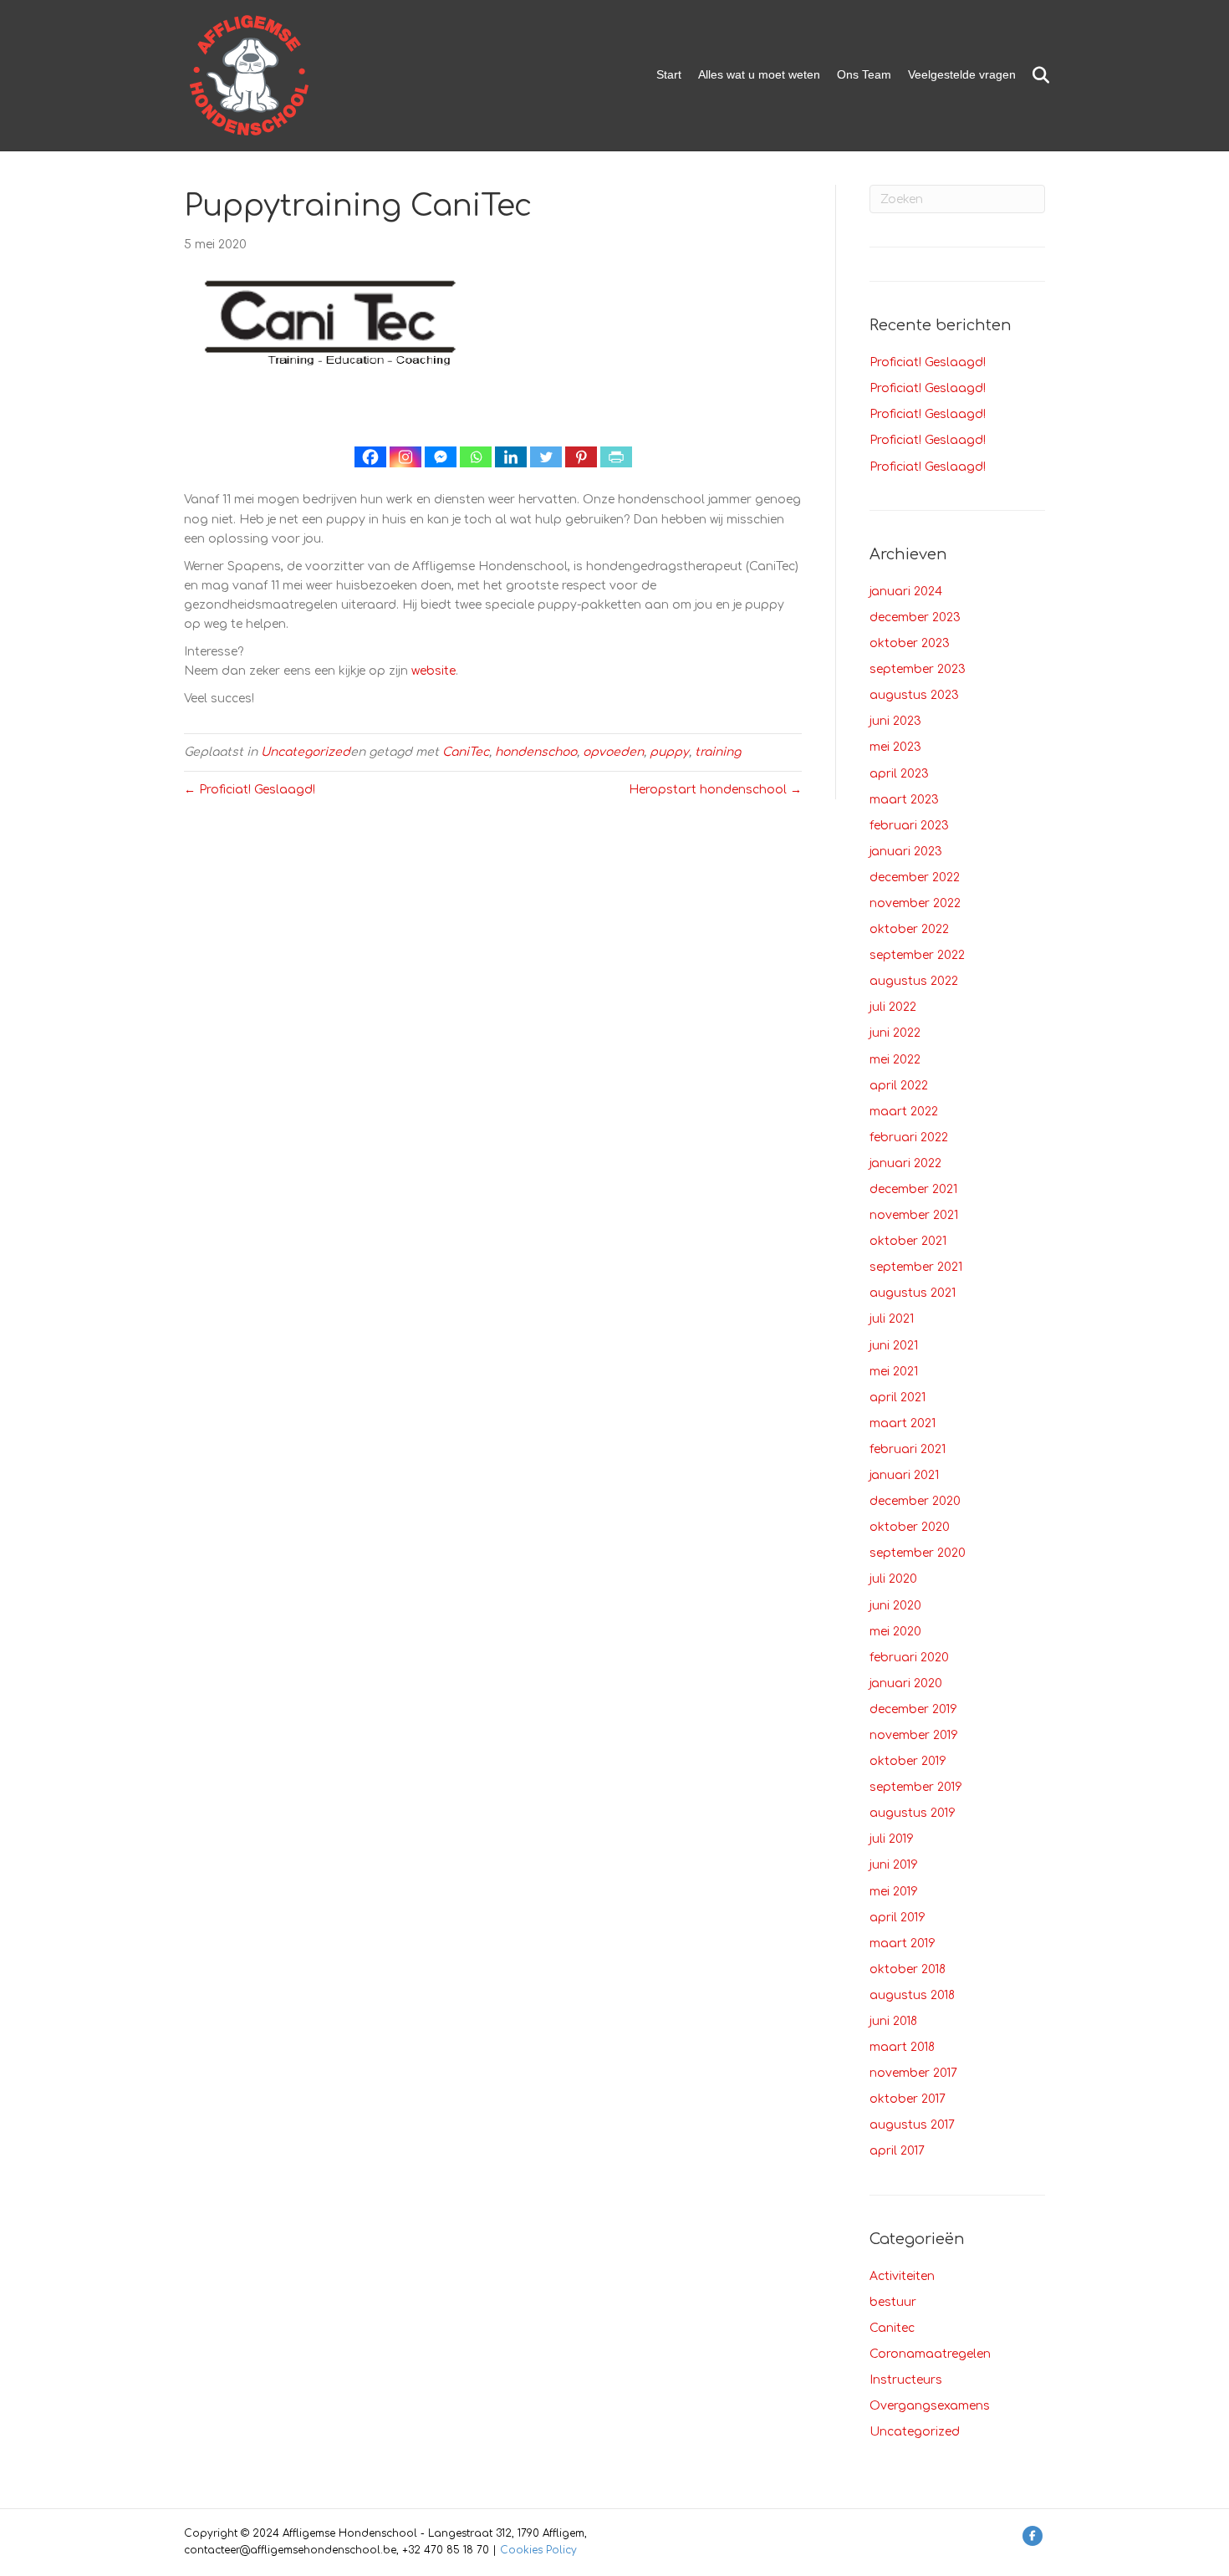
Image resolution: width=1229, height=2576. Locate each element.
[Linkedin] (511, 457)
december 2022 (915, 877)
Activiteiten (902, 2276)
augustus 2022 (914, 981)
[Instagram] (405, 457)
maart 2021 (903, 1423)
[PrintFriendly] (616, 457)
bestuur (893, 2302)
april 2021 (898, 1398)
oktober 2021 (908, 1241)
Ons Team (864, 74)
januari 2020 (906, 1683)
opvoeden (613, 752)
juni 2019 (894, 1865)
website (433, 671)
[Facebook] (370, 457)
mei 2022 (895, 1060)
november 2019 (914, 1735)
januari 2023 (906, 852)
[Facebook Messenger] (441, 457)
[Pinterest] (581, 457)
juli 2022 (893, 1007)
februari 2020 (909, 1658)
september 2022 (917, 955)
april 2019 (898, 1918)
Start (669, 74)
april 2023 (899, 774)
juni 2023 (895, 721)
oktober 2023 (910, 643)
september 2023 (918, 669)
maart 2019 (903, 1943)
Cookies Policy (538, 2550)
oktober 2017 (908, 2099)
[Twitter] (546, 457)
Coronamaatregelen (930, 2354)
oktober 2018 (908, 1969)
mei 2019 (894, 1892)
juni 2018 (893, 2021)
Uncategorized (306, 752)
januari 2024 (906, 592)
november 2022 (915, 903)
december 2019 (913, 1709)
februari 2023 (909, 826)
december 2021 (913, 1189)
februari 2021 (908, 1449)
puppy (669, 752)
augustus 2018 (912, 1995)
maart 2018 (902, 2047)
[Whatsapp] (476, 457)
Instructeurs (906, 2380)
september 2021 (916, 1267)
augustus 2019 (913, 1813)
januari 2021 (904, 1475)
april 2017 (897, 2151)
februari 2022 (909, 1138)
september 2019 (916, 1787)
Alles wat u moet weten (759, 74)
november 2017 (913, 2073)
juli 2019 (892, 1839)
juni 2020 (895, 1606)
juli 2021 (892, 1319)
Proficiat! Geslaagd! (928, 362)
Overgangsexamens (930, 2406)
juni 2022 (895, 1033)
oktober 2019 (908, 1761)
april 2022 (899, 1086)
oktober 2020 (910, 1527)
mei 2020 (895, 1632)
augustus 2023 (914, 695)
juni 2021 (894, 1346)
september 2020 (918, 1553)
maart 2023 (904, 800)
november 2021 (914, 1215)
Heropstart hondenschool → (715, 790)
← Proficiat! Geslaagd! (250, 790)
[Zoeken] (1035, 75)
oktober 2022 (909, 929)
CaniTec (466, 752)
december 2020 (915, 1501)
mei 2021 (894, 1372)
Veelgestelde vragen (962, 74)
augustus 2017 (912, 2125)
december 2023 (915, 617)
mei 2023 (895, 747)
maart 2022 (904, 1112)
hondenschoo (536, 752)
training (718, 752)
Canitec (892, 2328)
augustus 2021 (913, 1293)
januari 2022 (905, 1163)
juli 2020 (893, 1579)
